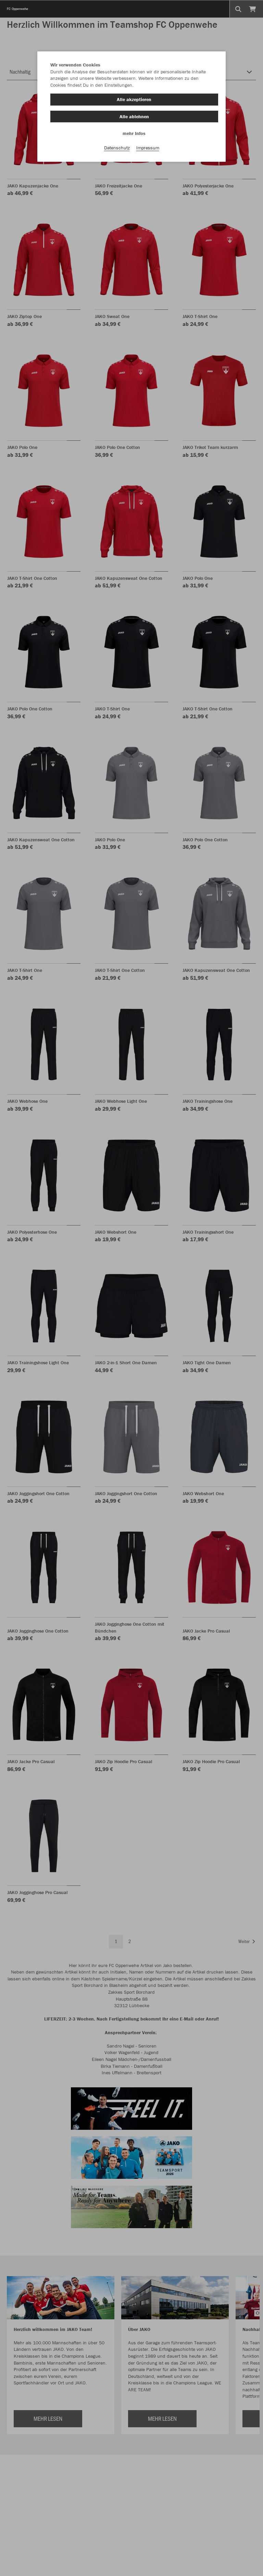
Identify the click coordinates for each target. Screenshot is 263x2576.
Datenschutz (117, 148)
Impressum (148, 148)
